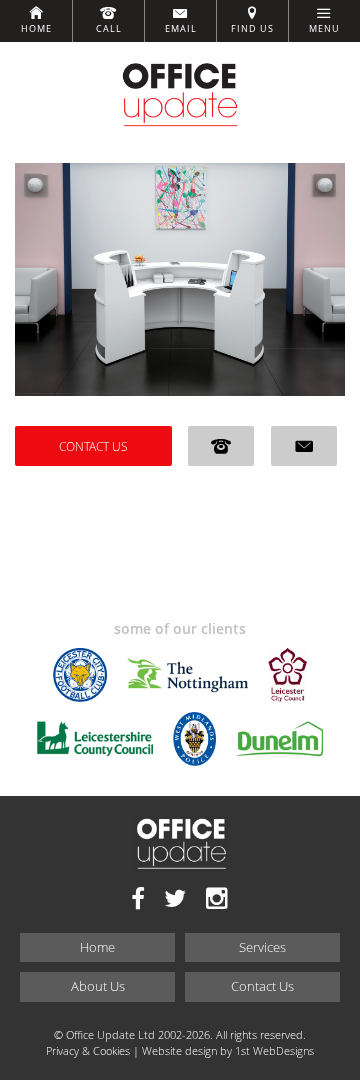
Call (109, 29)
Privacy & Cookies (88, 1050)
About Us (98, 986)
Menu (324, 29)
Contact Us (93, 446)
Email (181, 29)
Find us (252, 29)
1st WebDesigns (274, 1050)
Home (36, 29)
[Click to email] (304, 446)
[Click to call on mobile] (221, 446)
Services (262, 947)
